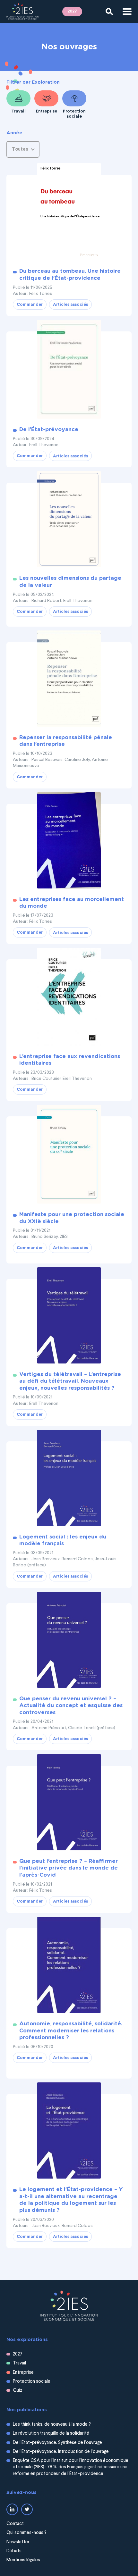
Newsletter (18, 2542)
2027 (72, 11)
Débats (14, 2551)
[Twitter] (27, 2509)
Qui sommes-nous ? (26, 2533)
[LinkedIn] (12, 2509)
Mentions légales (23, 2560)
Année (14, 133)
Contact (15, 2524)
